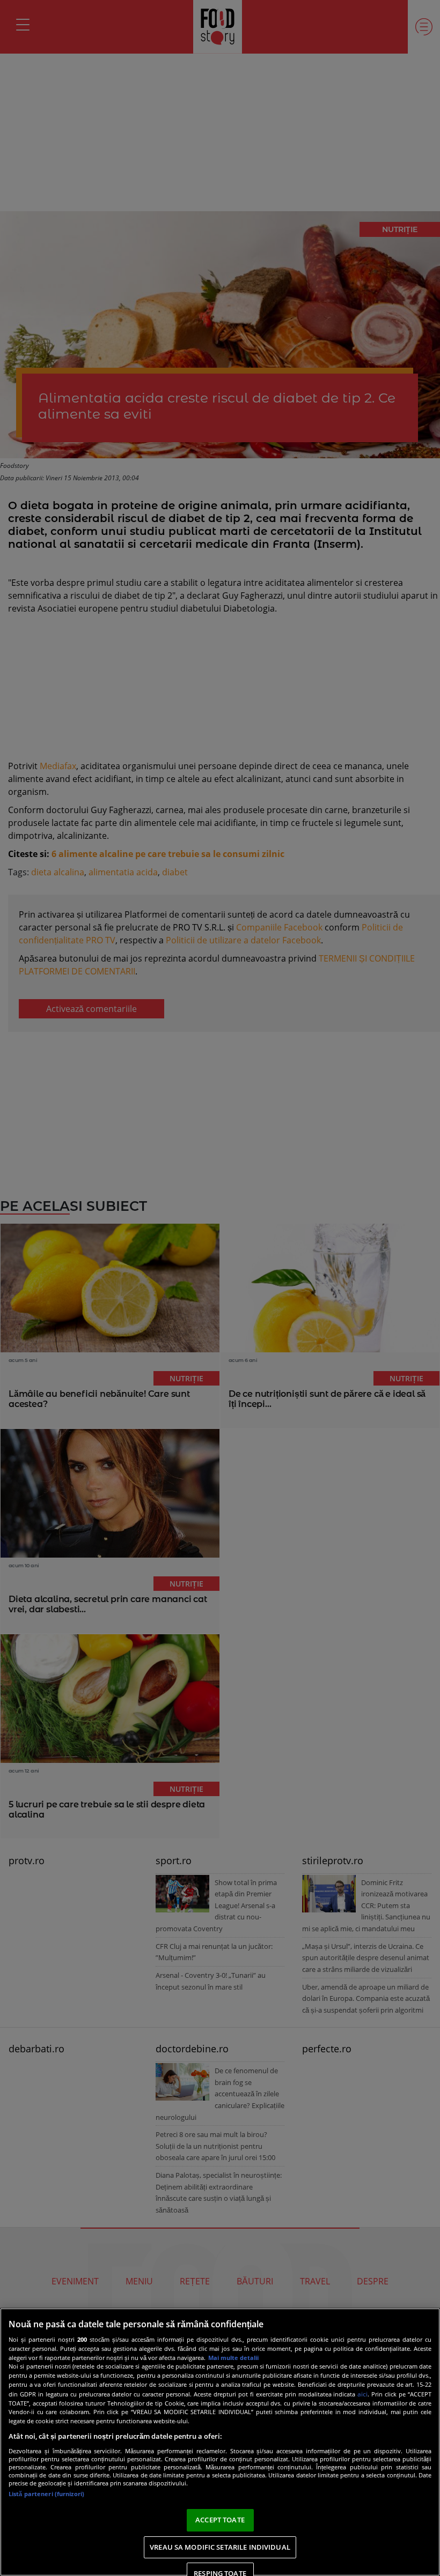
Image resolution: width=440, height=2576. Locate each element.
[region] (220, 2442)
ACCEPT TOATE (220, 2520)
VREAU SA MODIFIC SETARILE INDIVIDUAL (220, 2547)
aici (362, 2394)
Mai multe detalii (233, 2358)
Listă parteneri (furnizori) (46, 2494)
